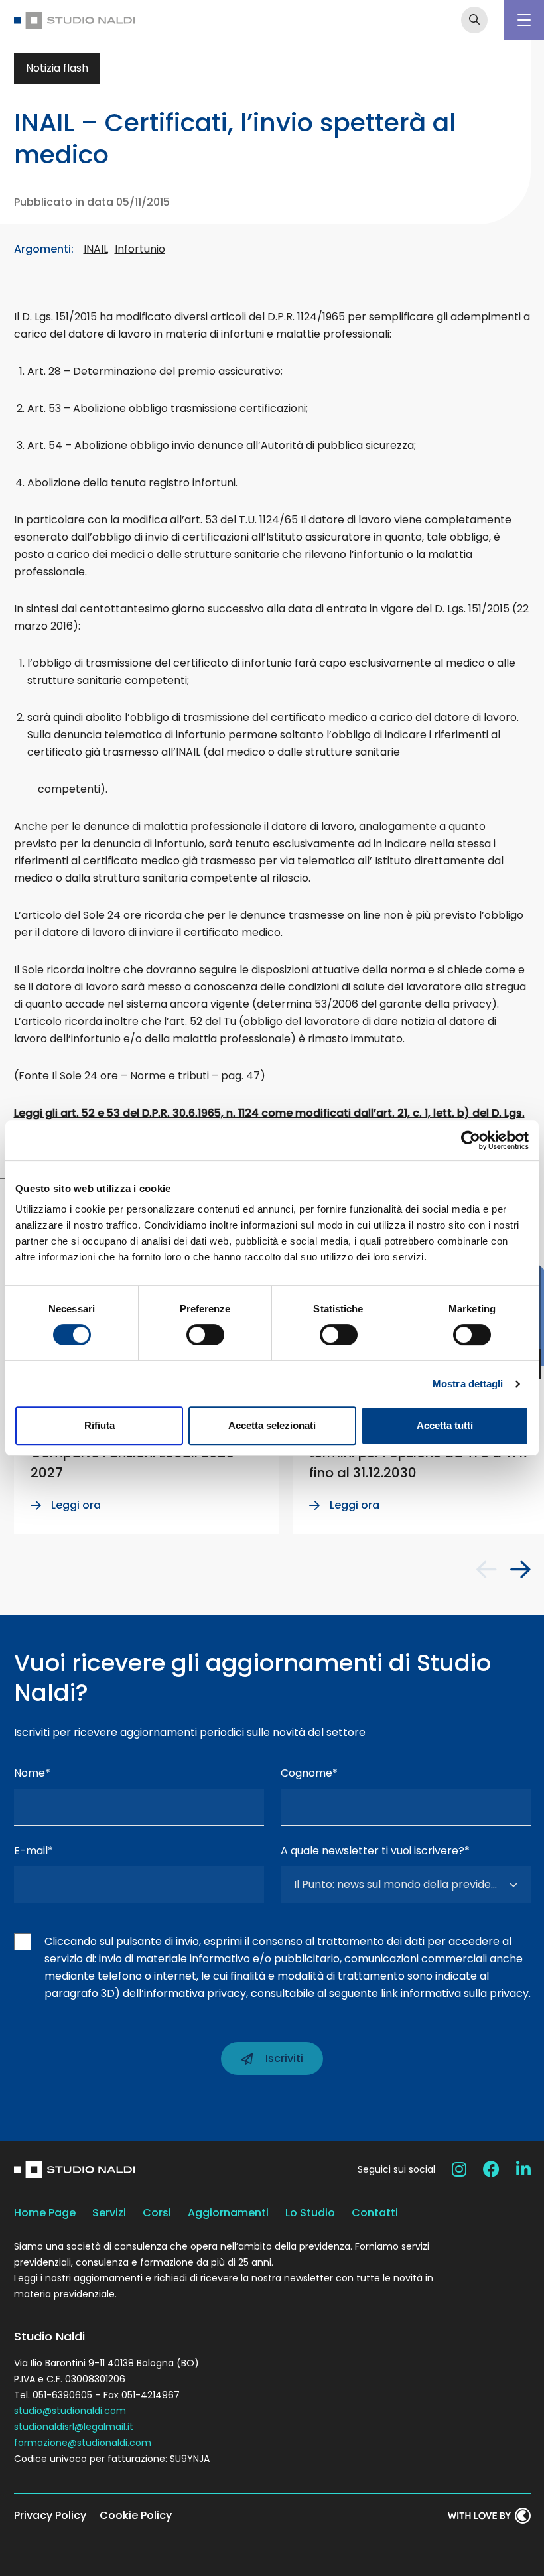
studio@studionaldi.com (70, 2411)
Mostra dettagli (468, 1384)
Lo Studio (310, 2213)
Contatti (375, 2213)
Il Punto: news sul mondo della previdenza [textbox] (397, 1884)
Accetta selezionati (272, 1425)
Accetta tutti (445, 1425)
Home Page (45, 2213)
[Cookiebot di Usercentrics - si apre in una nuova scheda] (471, 1140)
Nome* (32, 1773)
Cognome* (309, 1773)
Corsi (157, 2213)
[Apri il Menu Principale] (524, 20)
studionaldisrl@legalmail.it (74, 2427)
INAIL (96, 249)
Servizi (109, 2213)
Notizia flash (57, 68)
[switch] (205, 1335)
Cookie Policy (136, 2515)
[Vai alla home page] (74, 20)
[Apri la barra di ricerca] (474, 20)
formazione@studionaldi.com (83, 2443)
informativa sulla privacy (465, 1993)
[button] (487, 1570)
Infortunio (140, 249)
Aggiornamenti (228, 2213)
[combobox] (406, 1885)
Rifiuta (100, 1425)
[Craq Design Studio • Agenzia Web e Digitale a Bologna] (489, 2516)
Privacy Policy (50, 2515)
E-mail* (34, 1851)
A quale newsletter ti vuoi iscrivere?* (375, 1851)
